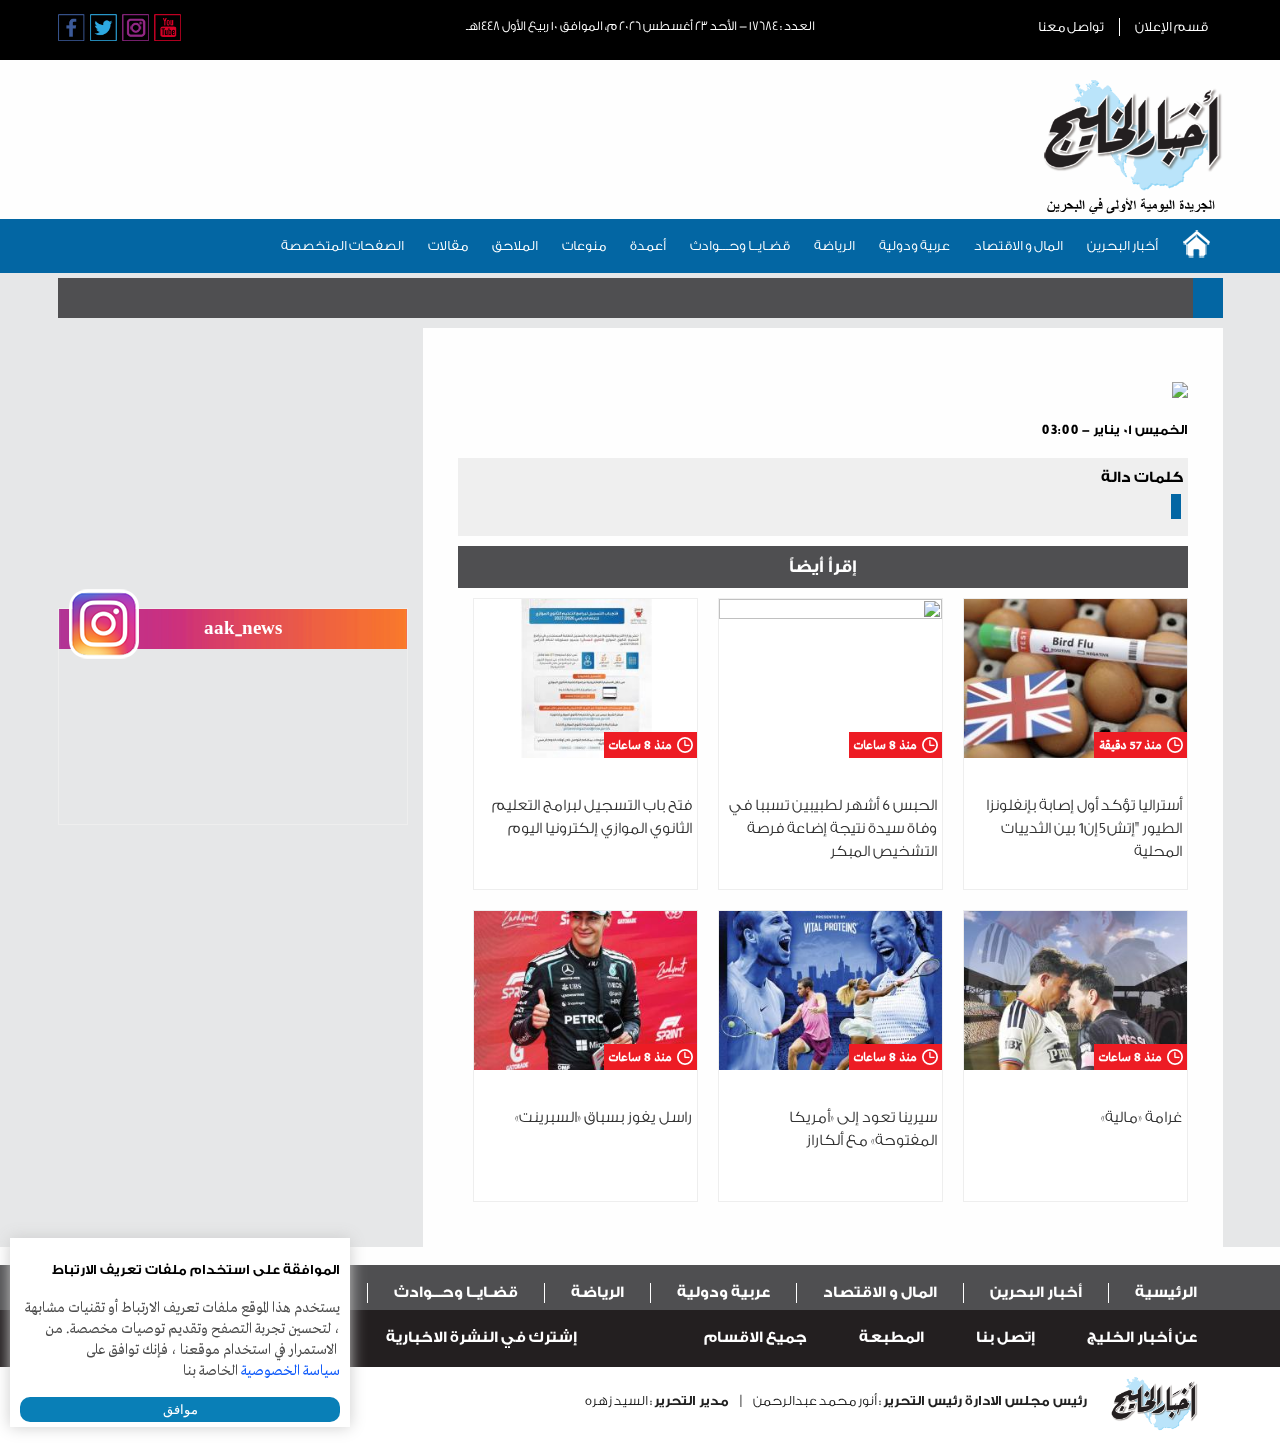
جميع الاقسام (755, 1337)
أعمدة (648, 245)
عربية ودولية (914, 245)
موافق (180, 1409)
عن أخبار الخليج (1142, 1337)
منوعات (584, 245)
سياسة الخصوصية (290, 1371)
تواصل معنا (1071, 26)
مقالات (448, 245)
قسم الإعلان (1171, 26)
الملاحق (515, 245)
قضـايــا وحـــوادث (740, 245)
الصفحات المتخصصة (342, 245)
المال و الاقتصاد (1018, 245)
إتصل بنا (1005, 1337)
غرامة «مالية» (1141, 1117)
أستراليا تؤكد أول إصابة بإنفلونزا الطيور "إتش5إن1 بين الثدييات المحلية (1084, 828)
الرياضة (834, 245)
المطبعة (891, 1337)
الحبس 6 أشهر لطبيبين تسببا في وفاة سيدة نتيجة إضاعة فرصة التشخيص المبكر (833, 828)
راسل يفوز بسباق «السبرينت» (603, 1117)
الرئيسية (1166, 1292)
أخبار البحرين (1122, 245)
